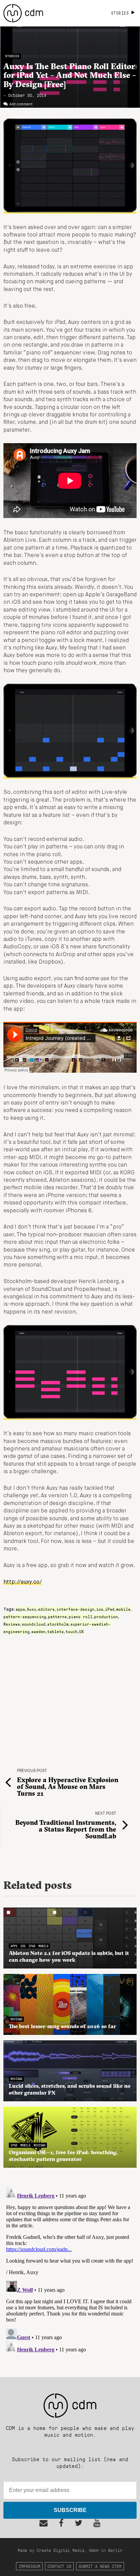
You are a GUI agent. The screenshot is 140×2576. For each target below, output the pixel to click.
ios (100, 1609)
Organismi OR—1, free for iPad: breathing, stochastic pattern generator (63, 2156)
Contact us (59, 2566)
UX (82, 1631)
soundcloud (34, 1624)
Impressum (29, 2566)
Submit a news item (100, 2566)
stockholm (58, 1624)
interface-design (75, 1609)
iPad (110, 1609)
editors (46, 1609)
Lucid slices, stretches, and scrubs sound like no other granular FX (70, 2089)
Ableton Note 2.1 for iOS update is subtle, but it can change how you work (69, 1956)
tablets (56, 1631)
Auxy (32, 1609)
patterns (57, 1616)
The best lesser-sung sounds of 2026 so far (62, 2026)
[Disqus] (70, 2269)
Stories (12, 56)
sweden (38, 1631)
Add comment (21, 104)
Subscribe (70, 2510)
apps (20, 1609)
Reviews (12, 1624)
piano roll (81, 1616)
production (106, 1616)
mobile (123, 1609)
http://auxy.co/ (23, 1582)
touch (72, 1631)
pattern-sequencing (25, 1616)
